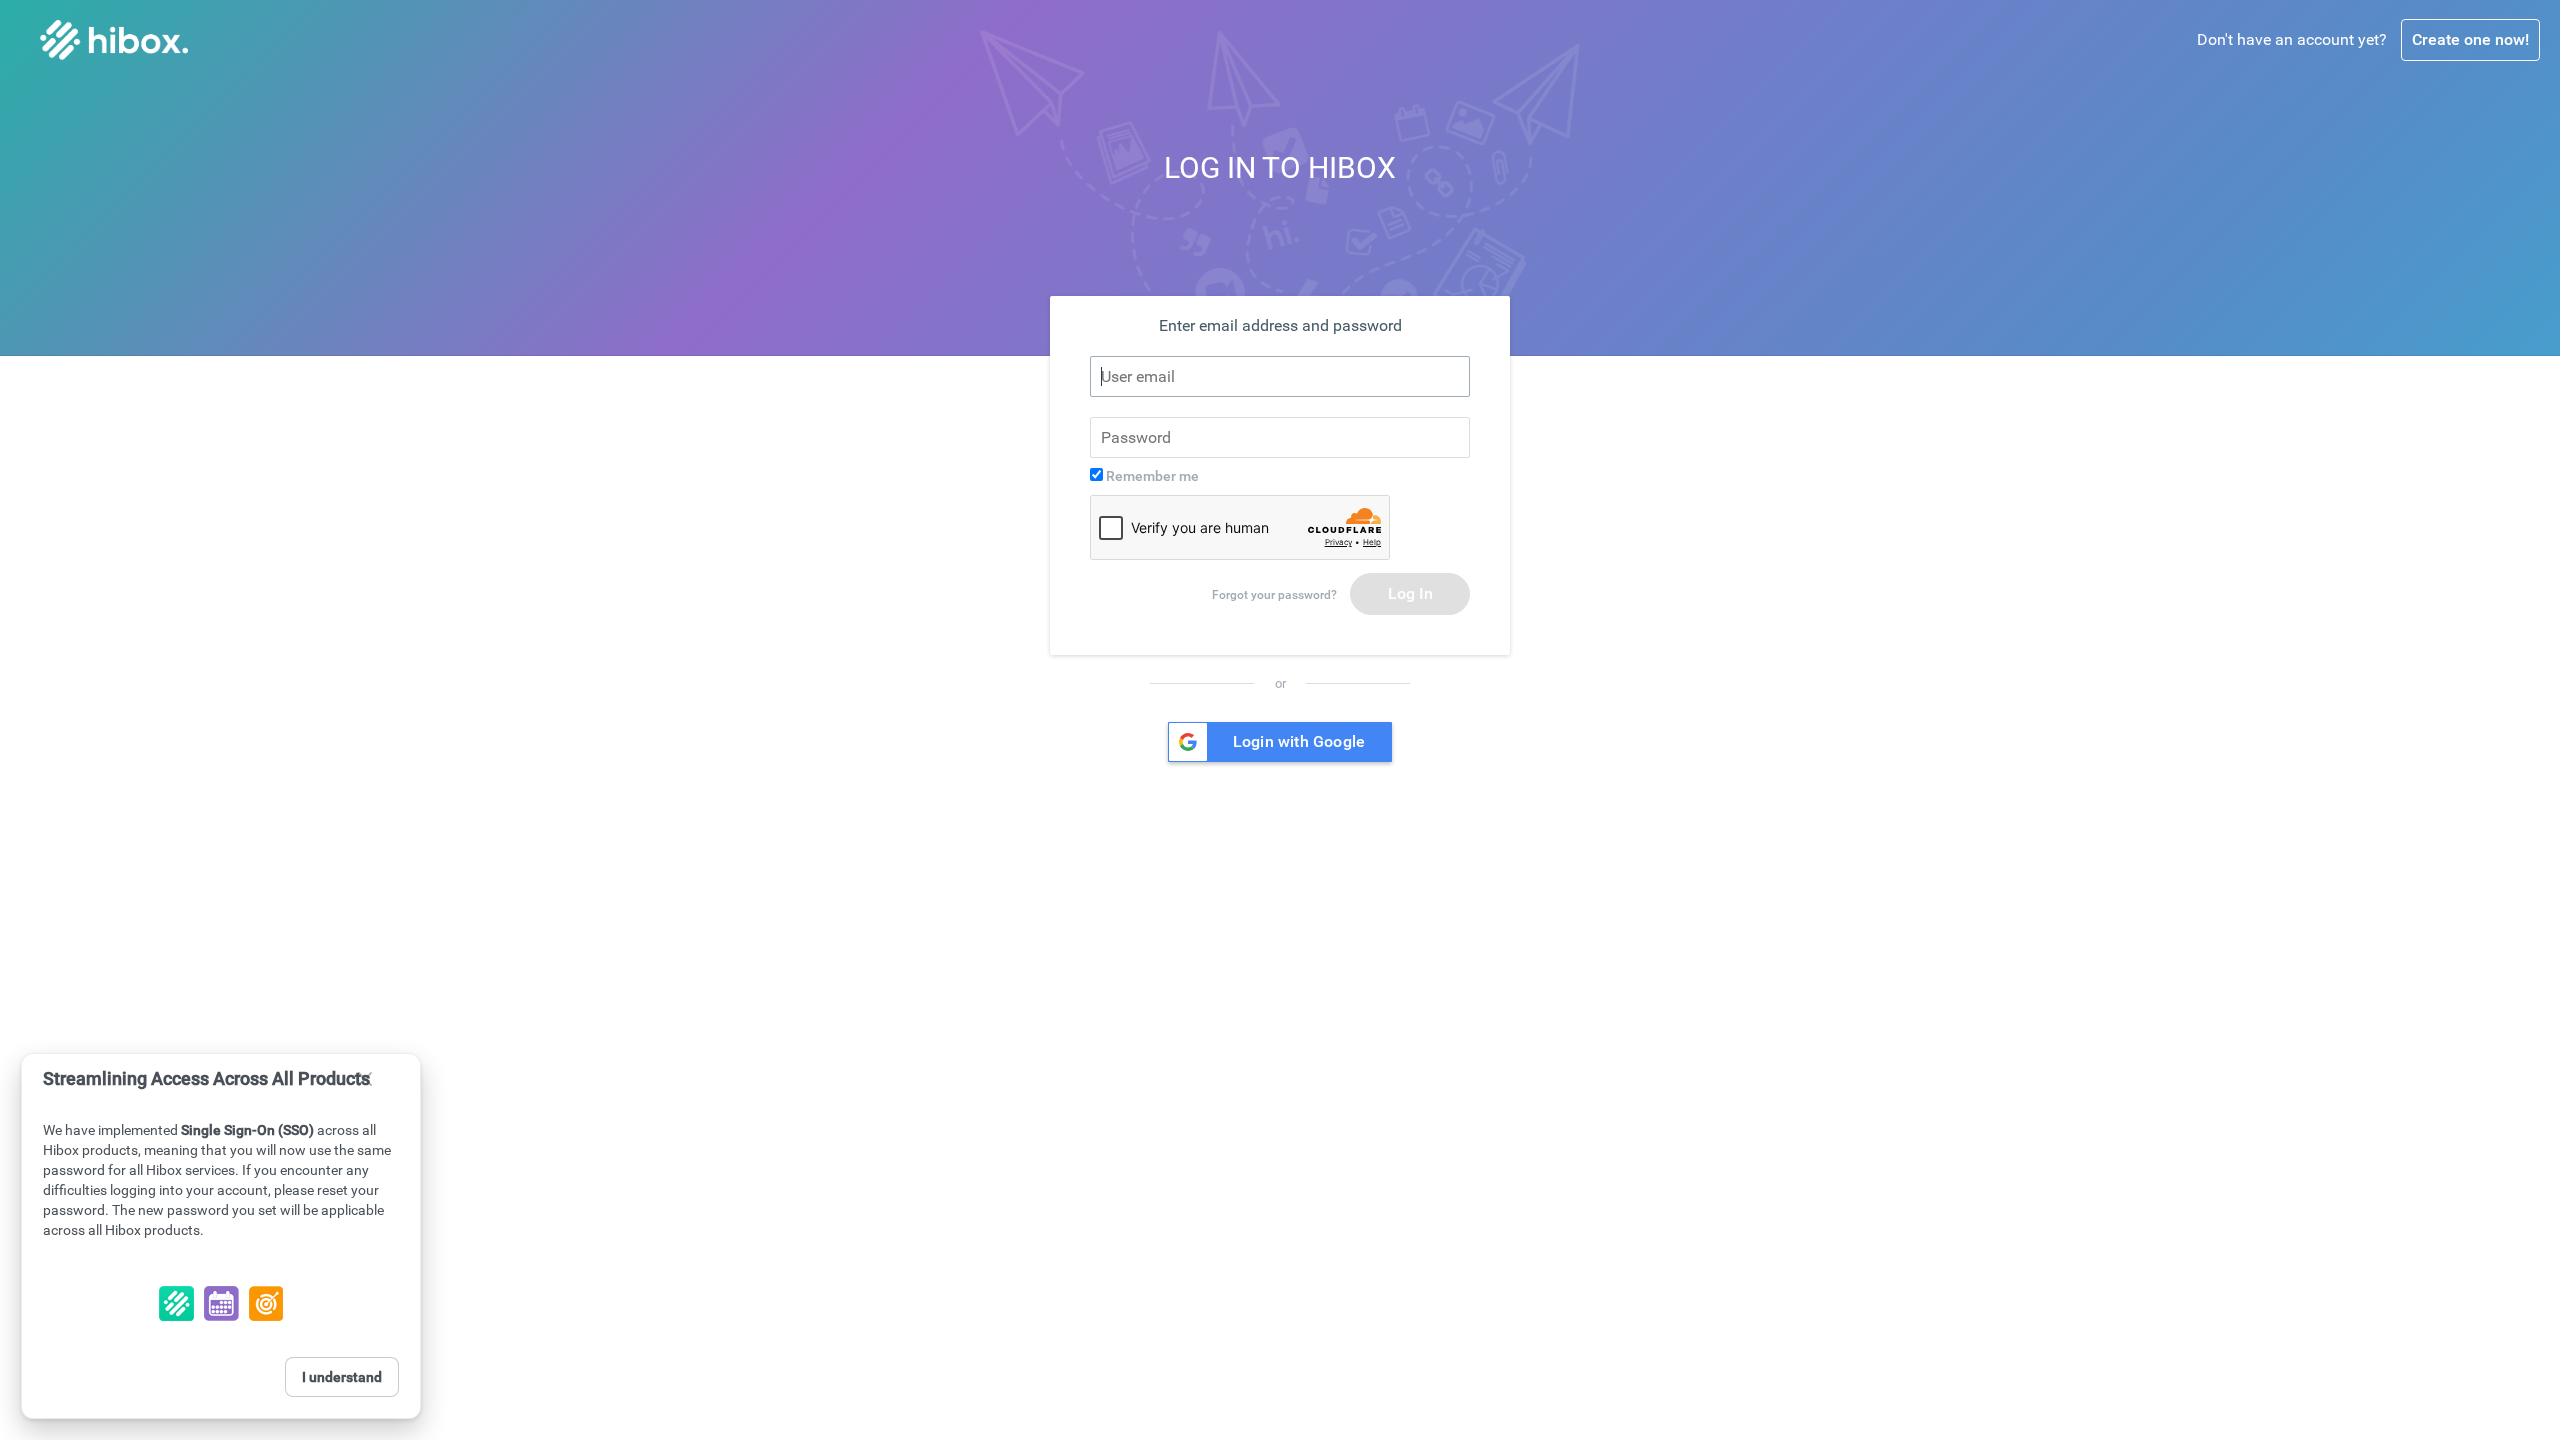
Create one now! (2470, 39)
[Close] (365, 1079)
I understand (342, 1377)
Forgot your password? (1274, 595)
